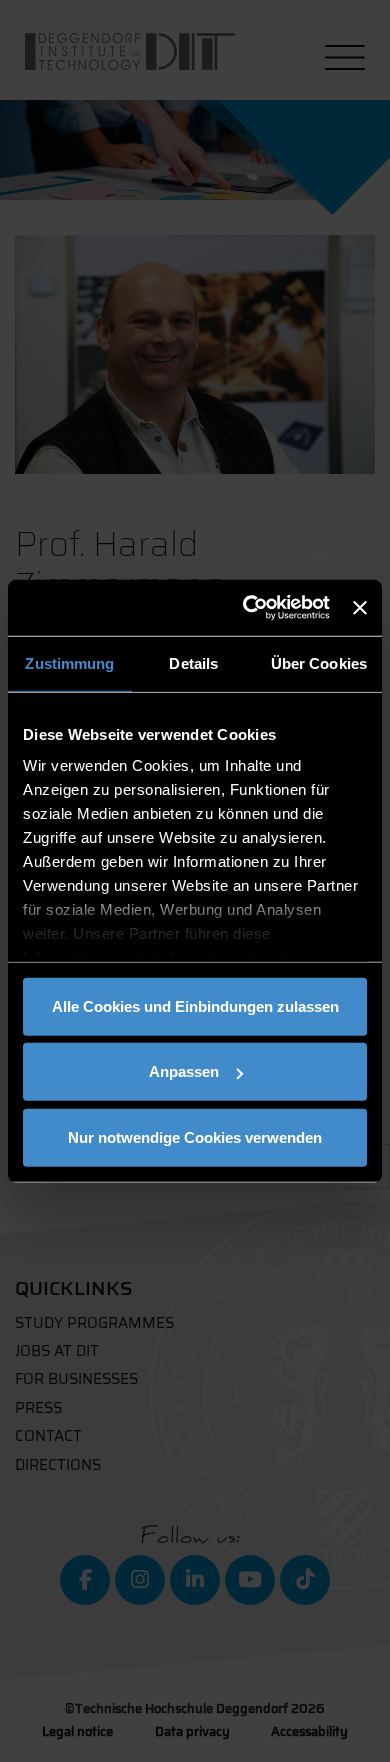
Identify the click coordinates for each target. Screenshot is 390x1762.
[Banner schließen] (360, 608)
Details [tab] (193, 662)
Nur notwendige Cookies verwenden (195, 1136)
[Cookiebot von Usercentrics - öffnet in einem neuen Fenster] (248, 608)
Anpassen (184, 1071)
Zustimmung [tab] (69, 662)
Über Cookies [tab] (319, 662)
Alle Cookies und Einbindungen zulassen (195, 1005)
